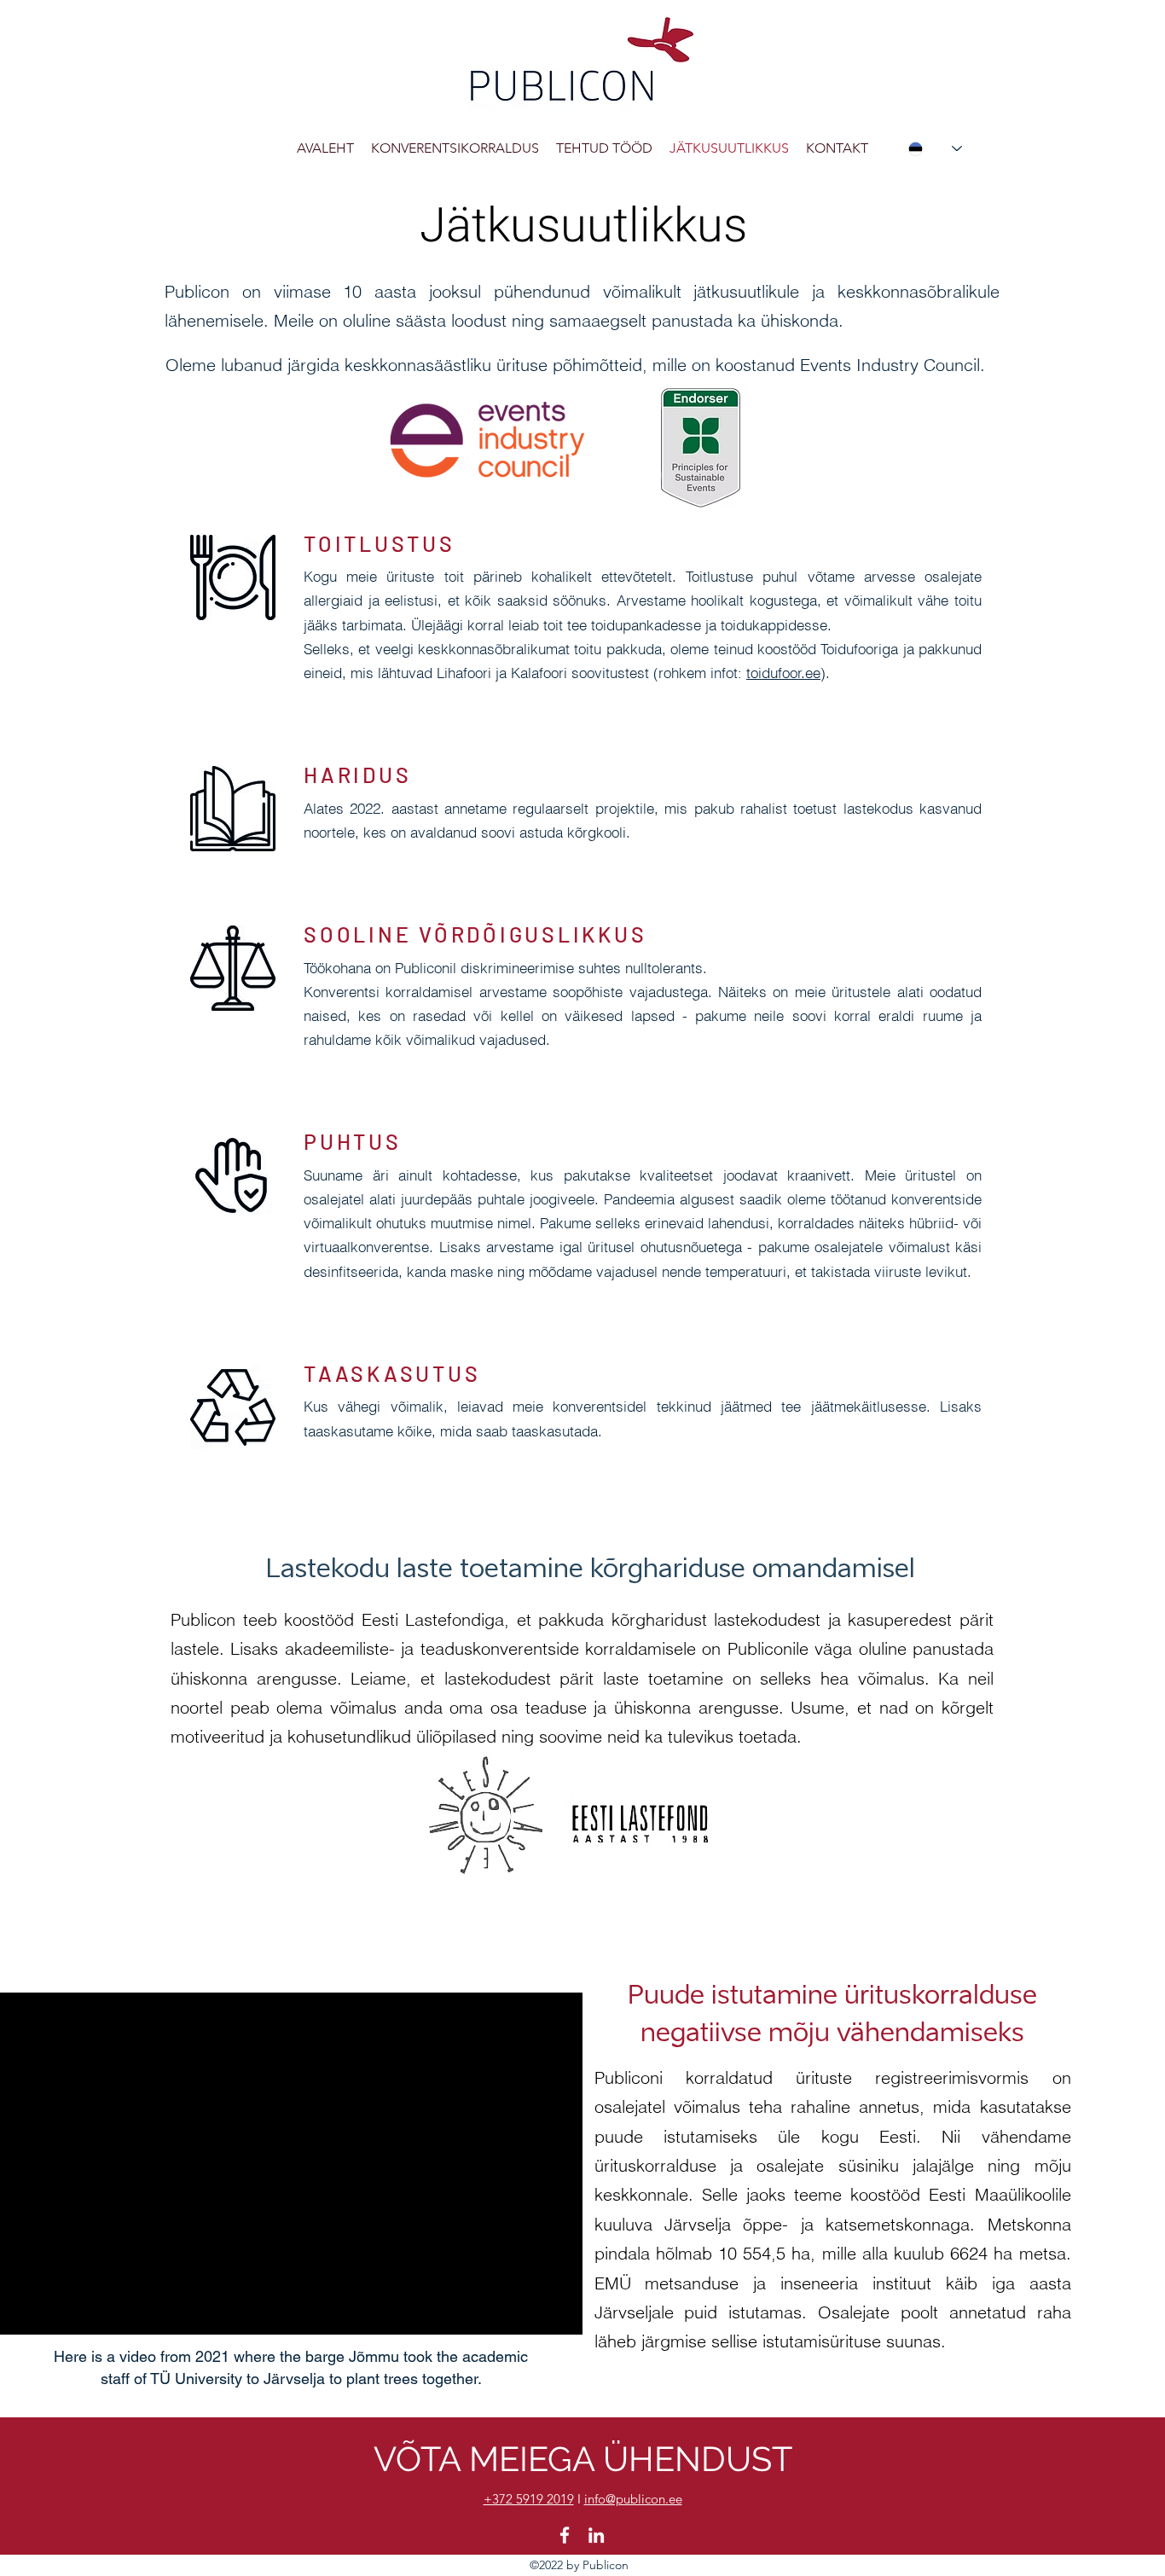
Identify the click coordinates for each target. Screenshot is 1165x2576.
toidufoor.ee (783, 673)
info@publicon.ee (633, 2499)
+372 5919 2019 (529, 2499)
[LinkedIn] (596, 2535)
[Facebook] (565, 2535)
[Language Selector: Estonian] (935, 148)
